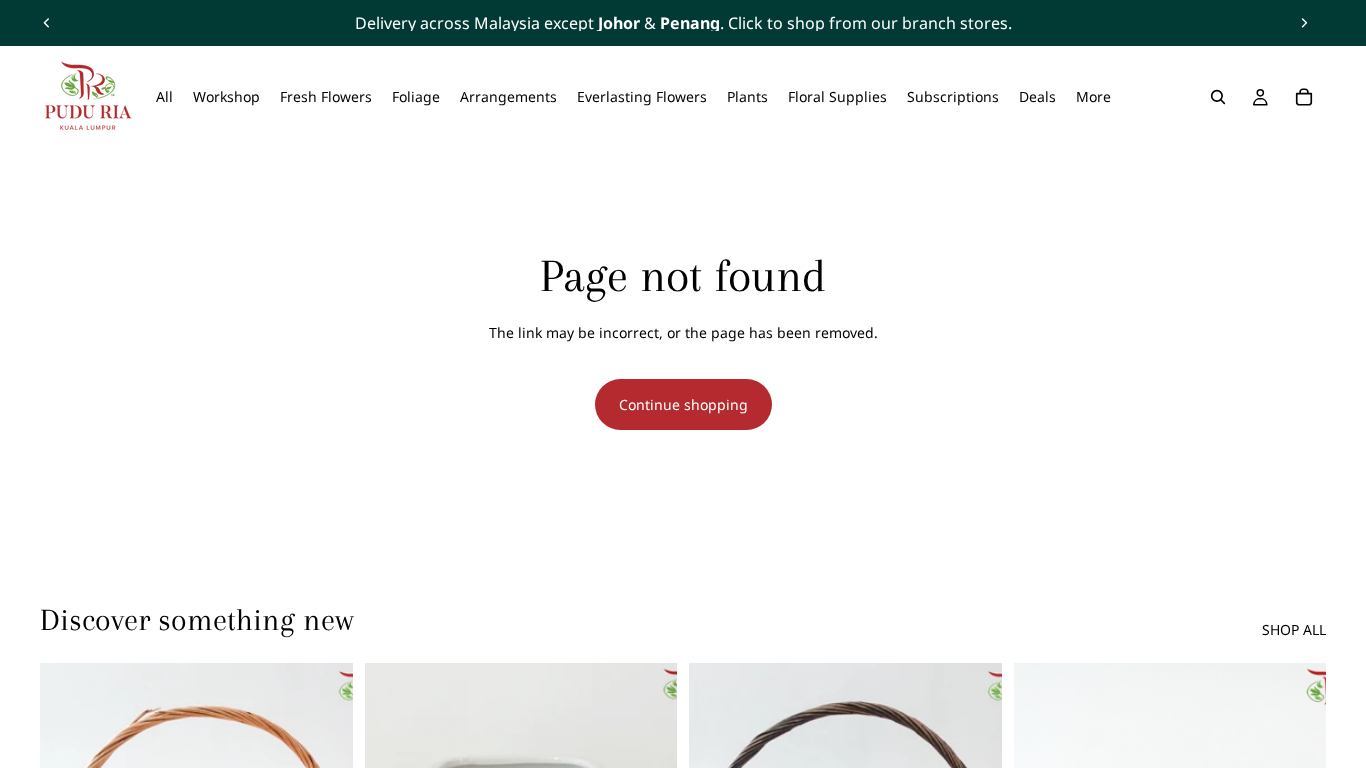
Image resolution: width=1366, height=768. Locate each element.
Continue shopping (683, 404)
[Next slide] (1304, 23)
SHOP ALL (1294, 629)
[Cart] (1304, 97)
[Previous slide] (47, 23)
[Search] (1218, 97)
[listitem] (1093, 97)
